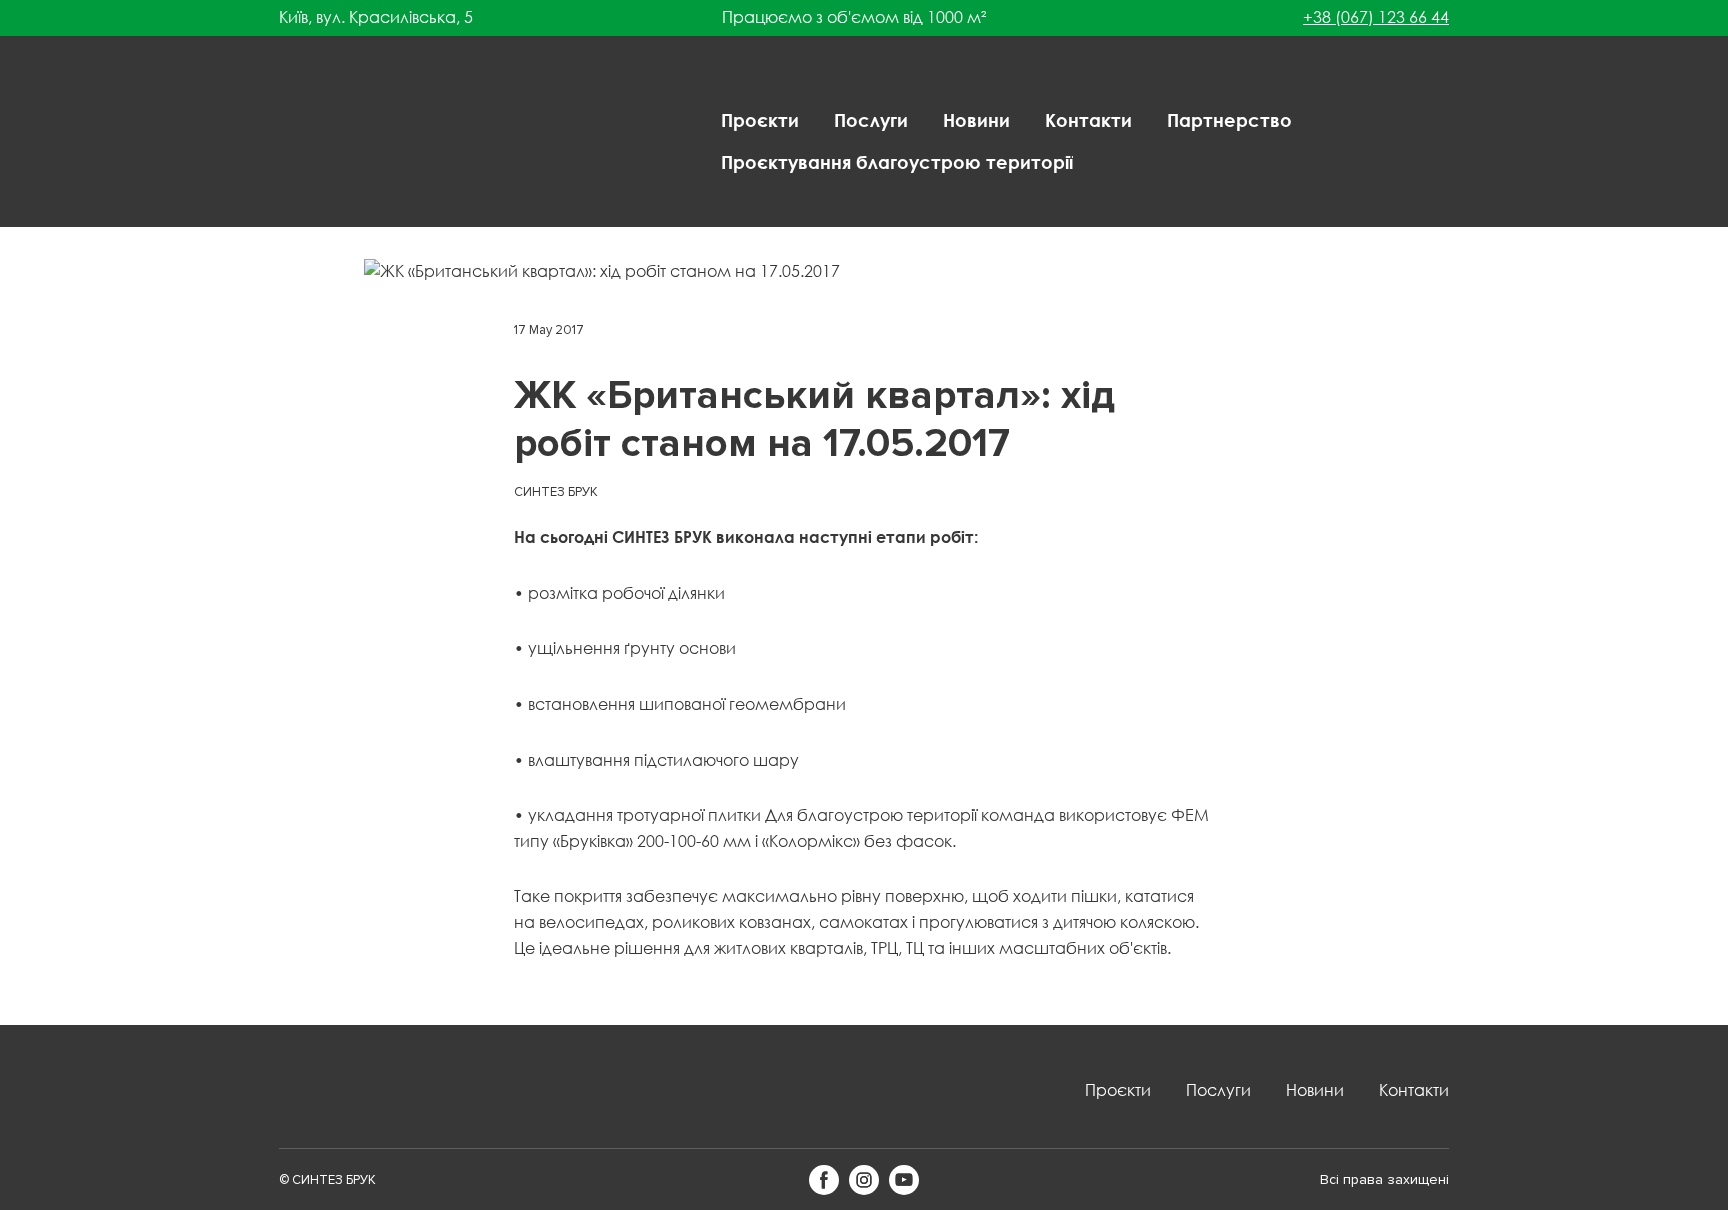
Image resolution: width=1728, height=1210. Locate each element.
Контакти (1088, 120)
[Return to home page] (344, 141)
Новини (976, 120)
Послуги (871, 120)
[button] (824, 1180)
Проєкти (760, 120)
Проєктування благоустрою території (897, 162)
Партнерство (1229, 120)
